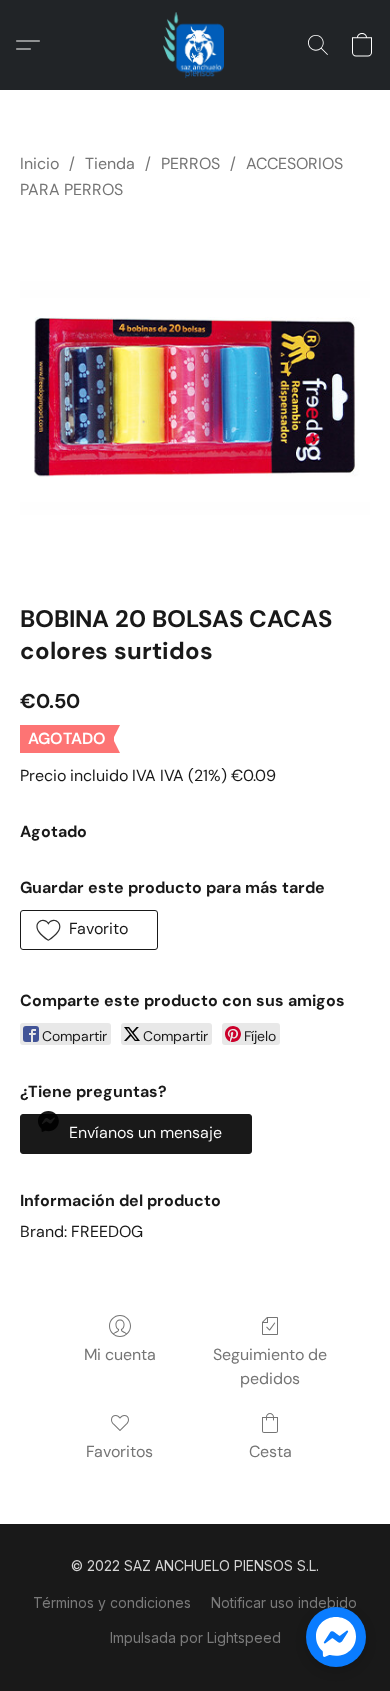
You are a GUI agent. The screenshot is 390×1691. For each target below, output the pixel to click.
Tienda (110, 163)
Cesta (270, 1451)
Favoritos (119, 1451)
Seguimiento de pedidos (270, 1366)
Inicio (39, 163)
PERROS (190, 163)
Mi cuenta (120, 1354)
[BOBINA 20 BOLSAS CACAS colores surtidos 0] (195, 398)
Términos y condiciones (112, 1602)
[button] (195, 45)
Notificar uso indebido (284, 1602)
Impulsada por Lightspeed (195, 1637)
